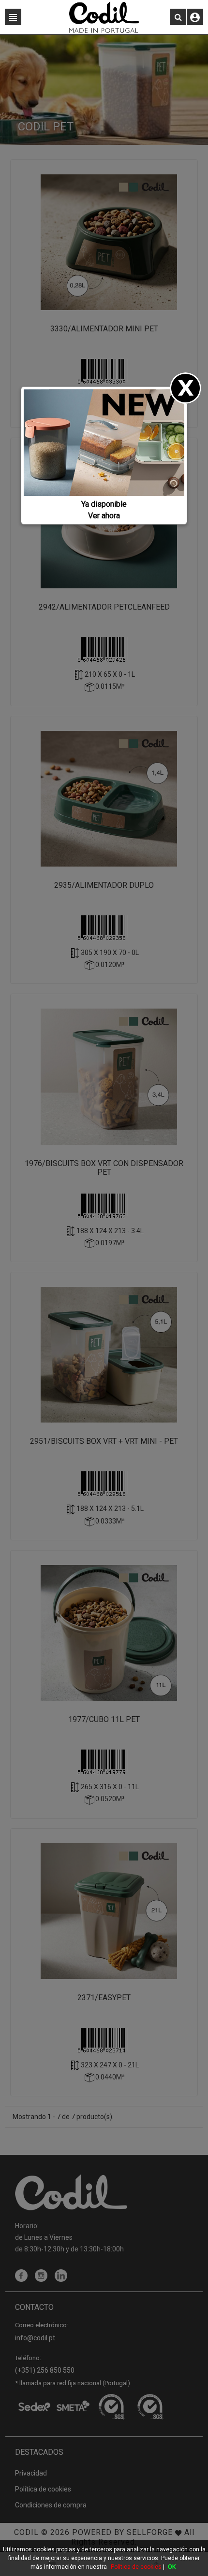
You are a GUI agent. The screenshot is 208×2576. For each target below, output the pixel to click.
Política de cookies (136, 2567)
